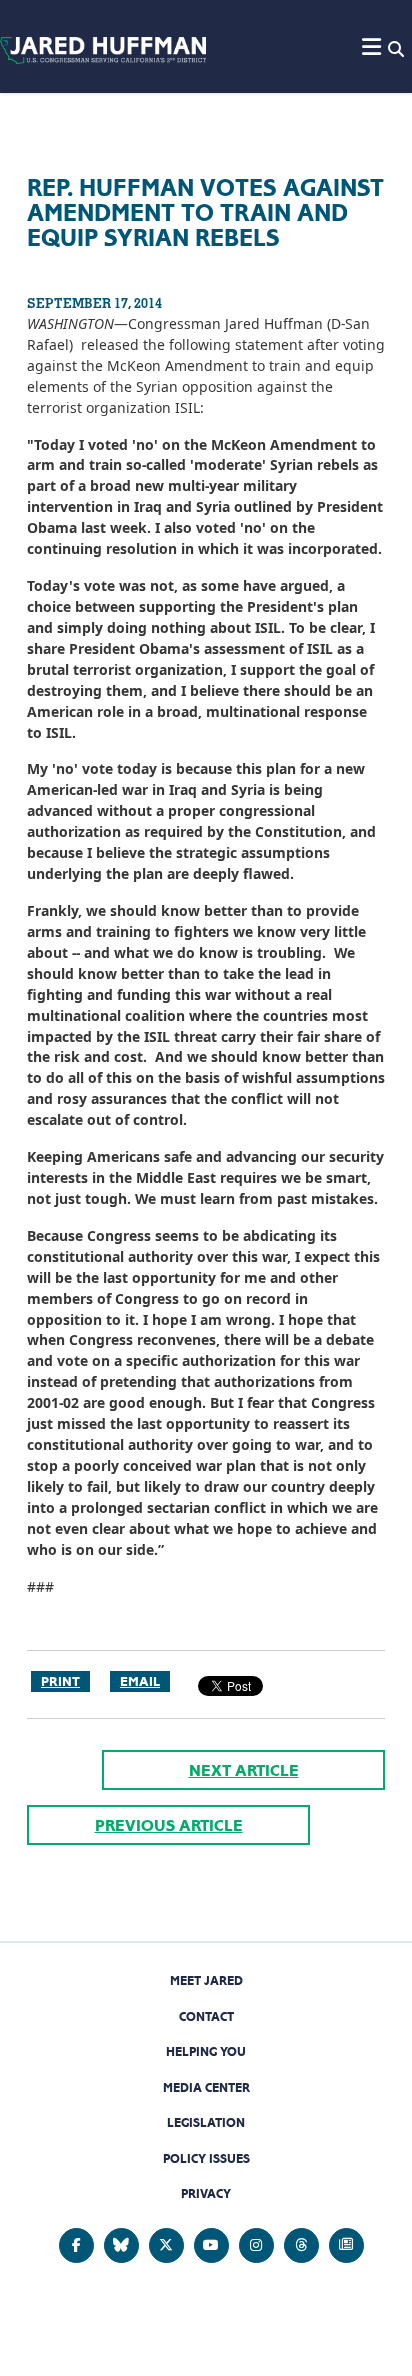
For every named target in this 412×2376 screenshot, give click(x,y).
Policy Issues (206, 2158)
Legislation (206, 2122)
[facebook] (76, 2245)
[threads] (301, 2245)
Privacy (206, 2193)
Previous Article (169, 1825)
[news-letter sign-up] (346, 2245)
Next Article (244, 1770)
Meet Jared (206, 1980)
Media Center (206, 2087)
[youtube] (211, 2245)
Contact (206, 2016)
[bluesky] (121, 2245)
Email (140, 1681)
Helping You (206, 2051)
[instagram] (256, 2245)
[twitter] (166, 2245)
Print (60, 1681)
